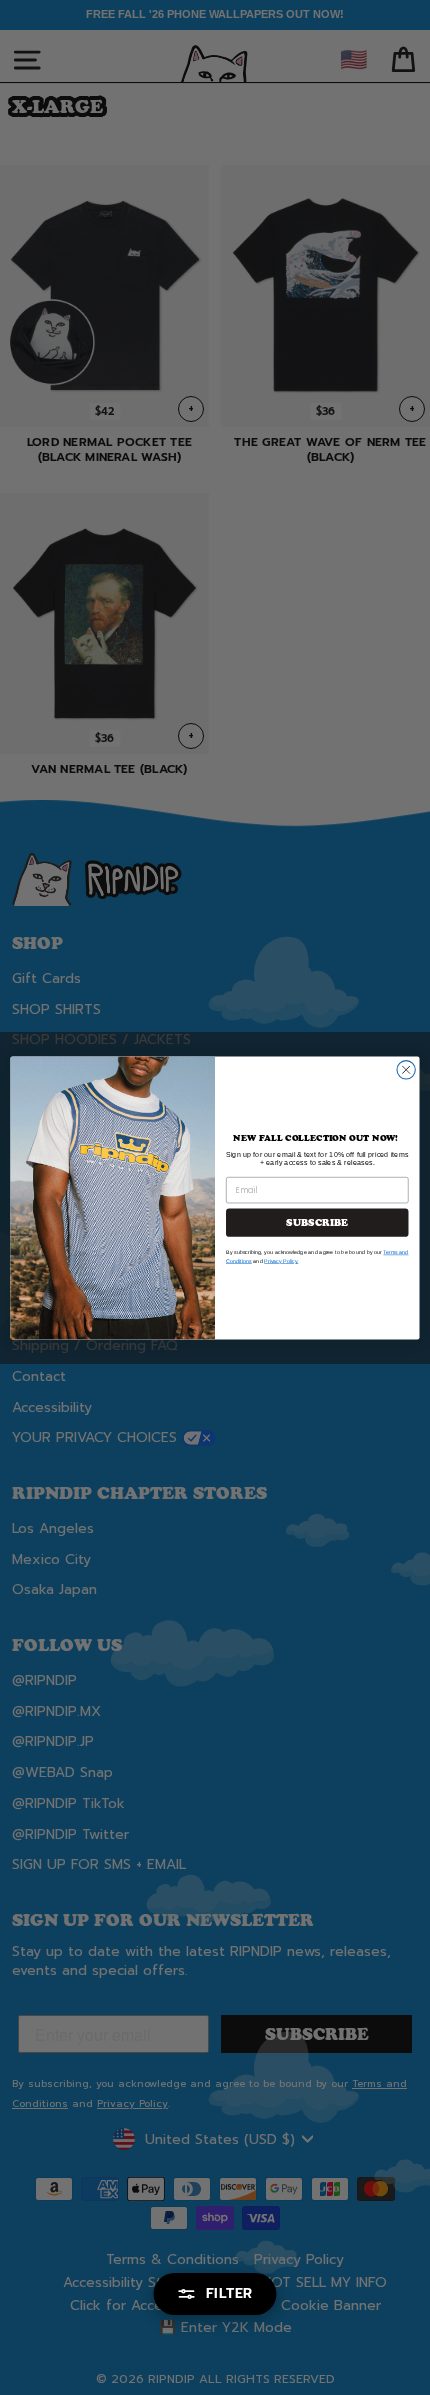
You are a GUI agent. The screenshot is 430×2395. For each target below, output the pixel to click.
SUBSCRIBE (317, 1222)
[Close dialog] (406, 1069)
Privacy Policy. (281, 1260)
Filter (229, 2293)
